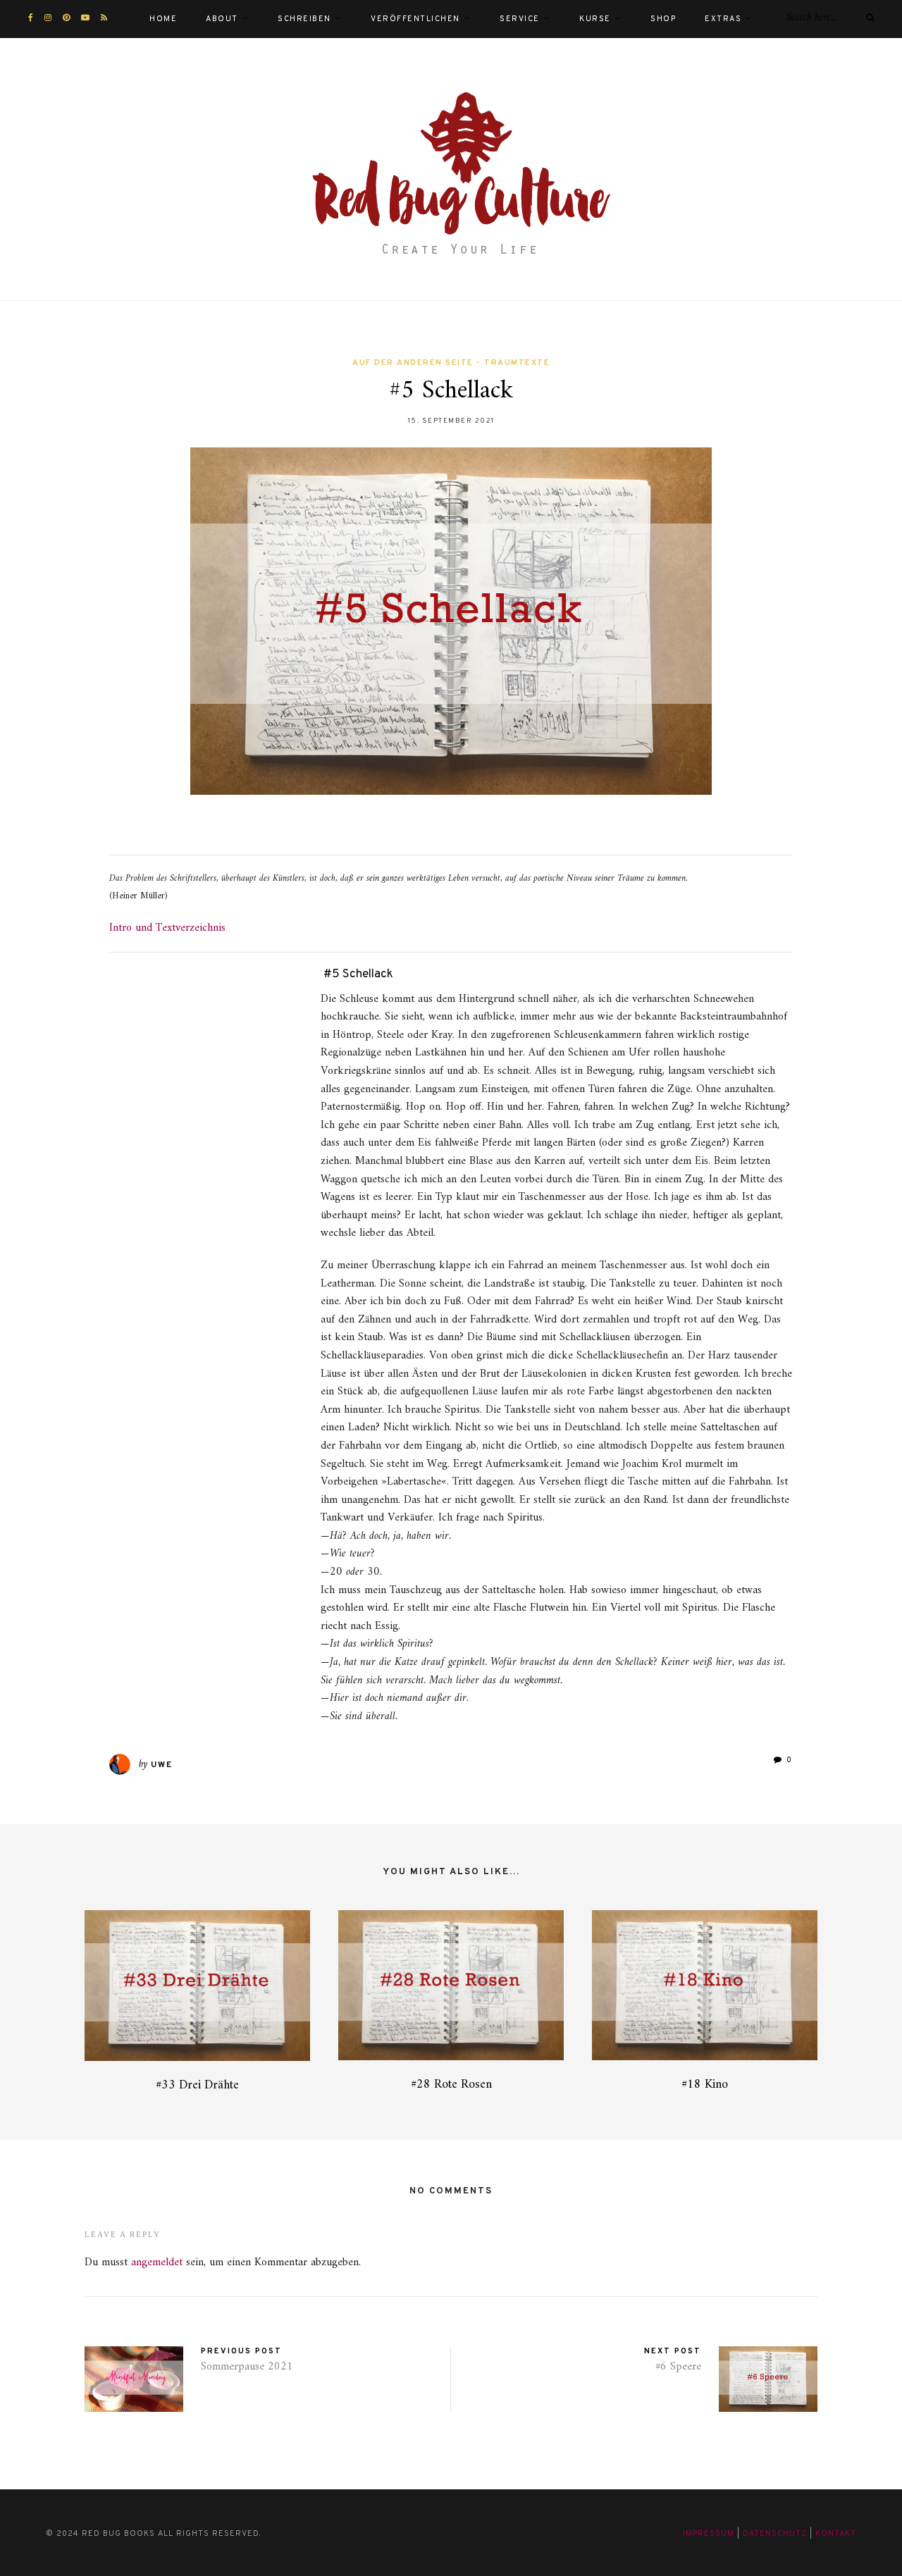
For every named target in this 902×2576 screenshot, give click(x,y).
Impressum (709, 2534)
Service (520, 19)
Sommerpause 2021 (247, 2367)
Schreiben (304, 19)
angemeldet (157, 2262)
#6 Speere (678, 2367)
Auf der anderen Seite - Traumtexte (451, 363)
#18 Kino (705, 2085)
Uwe (162, 1765)
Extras (723, 19)
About (222, 19)
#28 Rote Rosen (451, 2085)
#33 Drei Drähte (197, 2085)
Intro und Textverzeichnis (167, 928)
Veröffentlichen (415, 19)
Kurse (595, 19)
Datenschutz (775, 2534)
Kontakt (836, 2534)
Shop (663, 19)
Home (163, 19)
